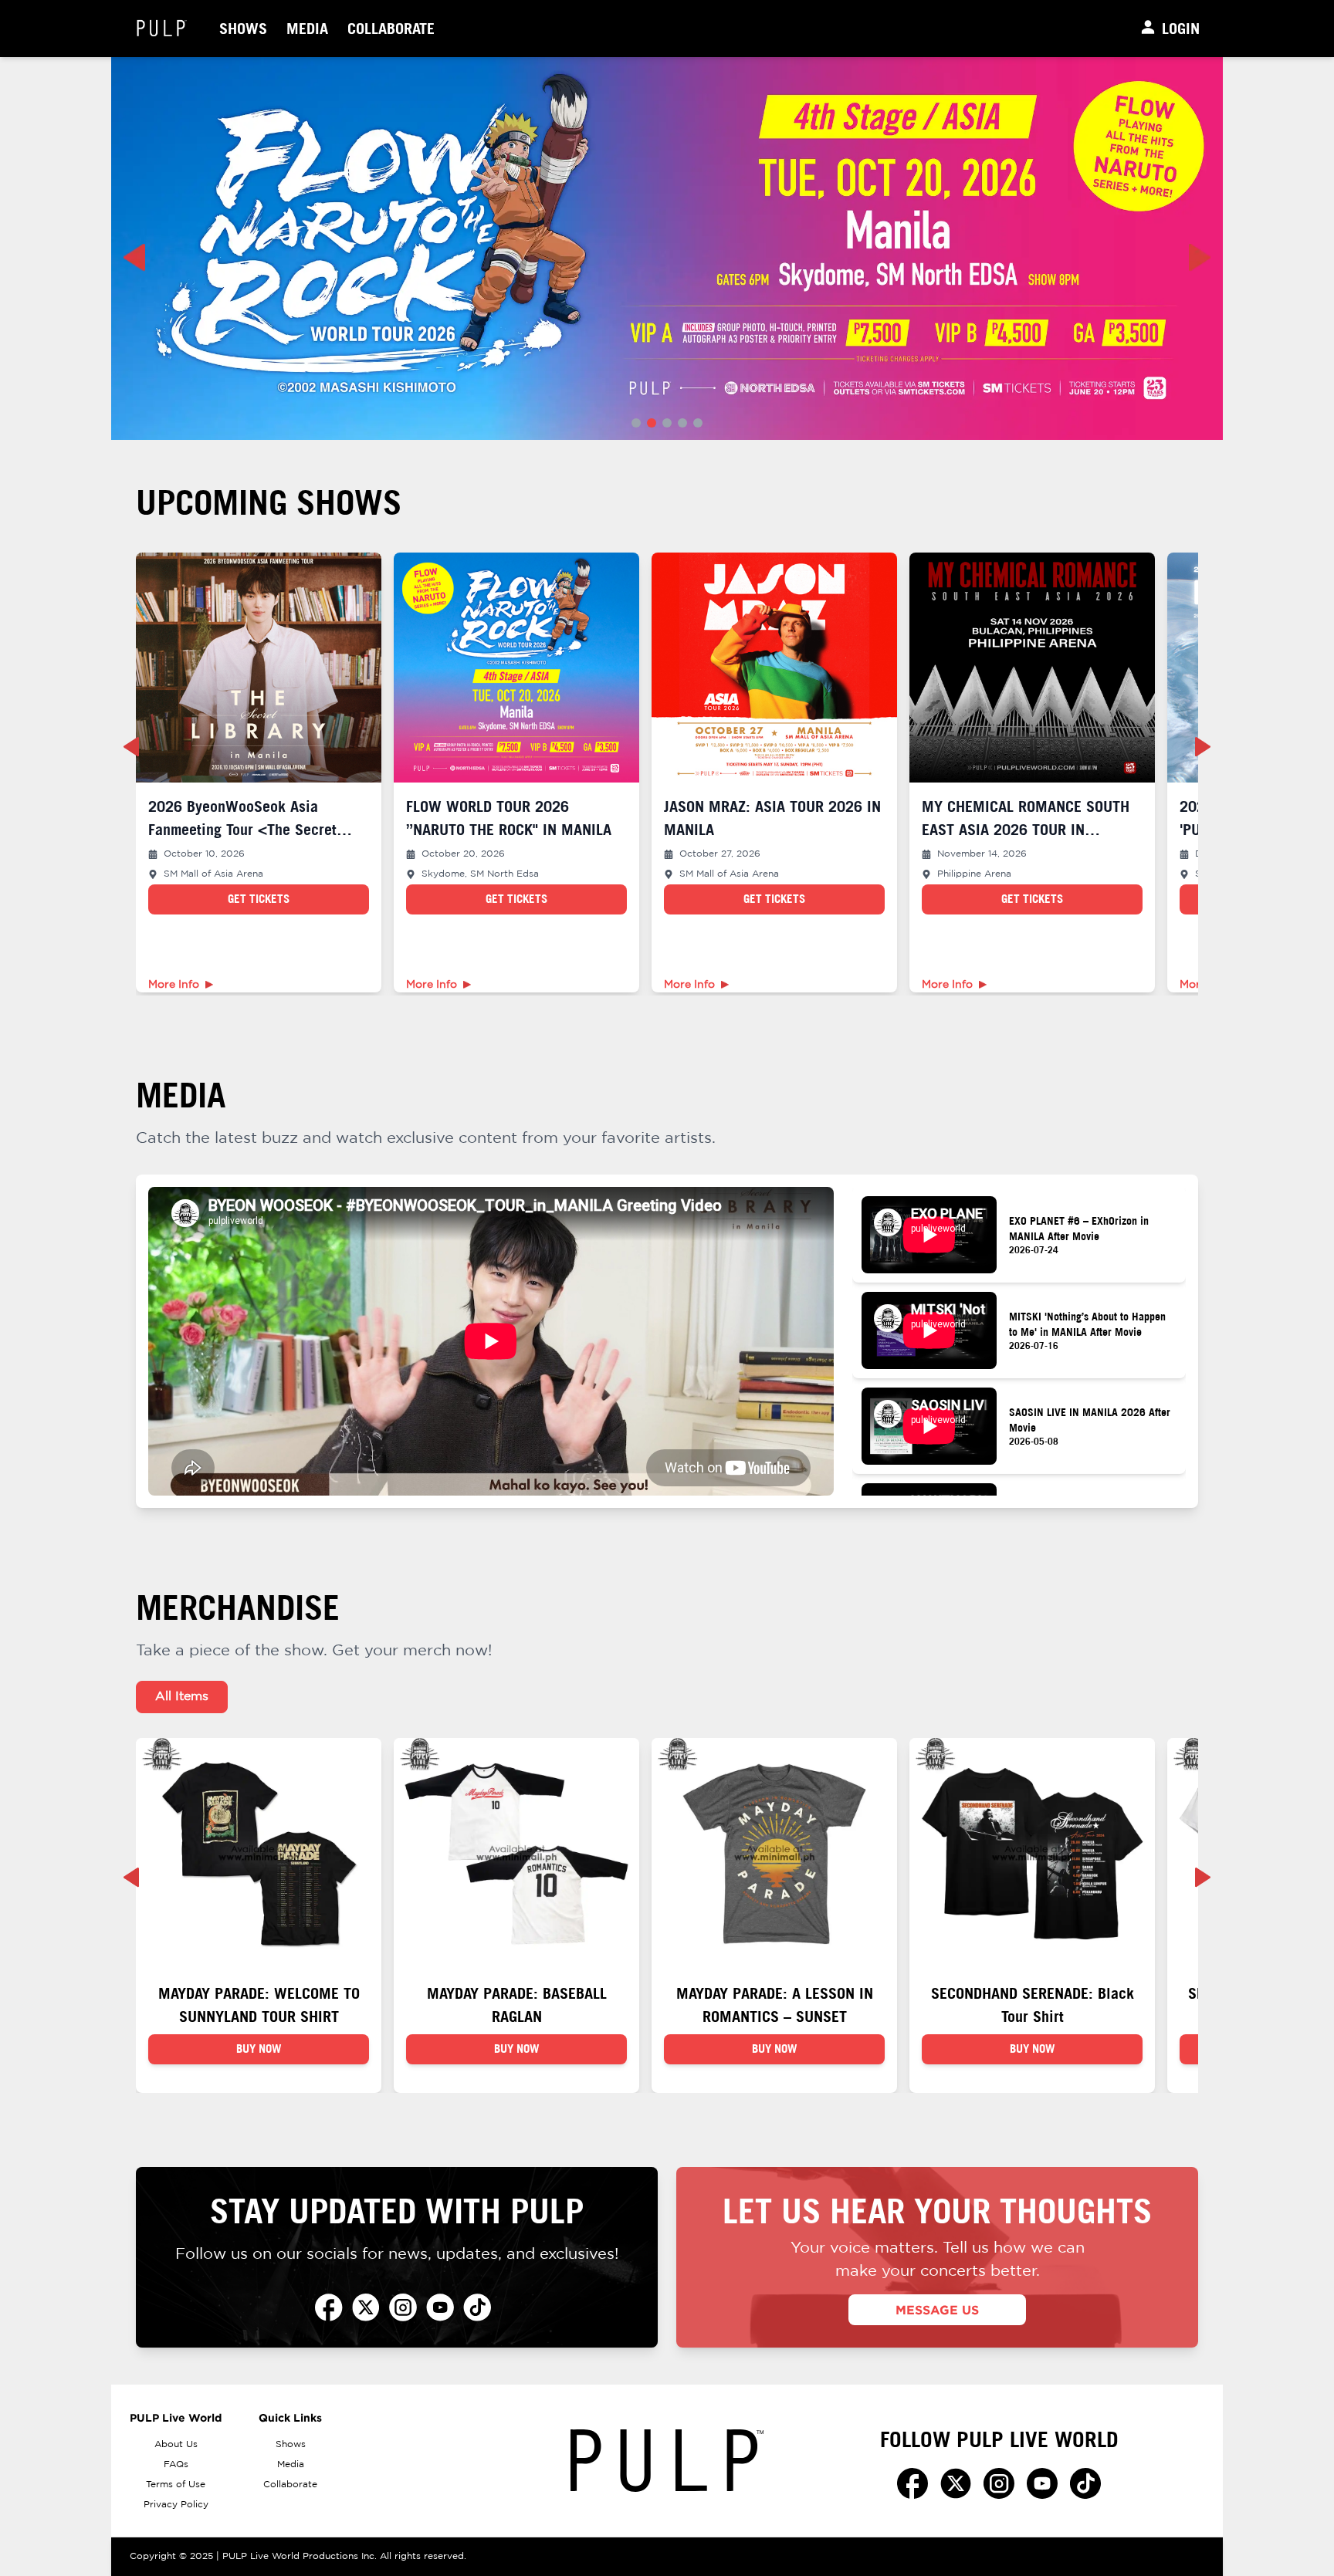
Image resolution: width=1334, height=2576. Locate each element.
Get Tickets (259, 899)
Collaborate (391, 28)
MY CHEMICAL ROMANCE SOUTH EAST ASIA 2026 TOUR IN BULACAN (1026, 829)
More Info (174, 985)
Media (307, 28)
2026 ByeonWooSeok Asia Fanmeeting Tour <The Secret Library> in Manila (242, 829)
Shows (243, 28)
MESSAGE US (937, 2310)
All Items (182, 1697)
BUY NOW (259, 2049)
